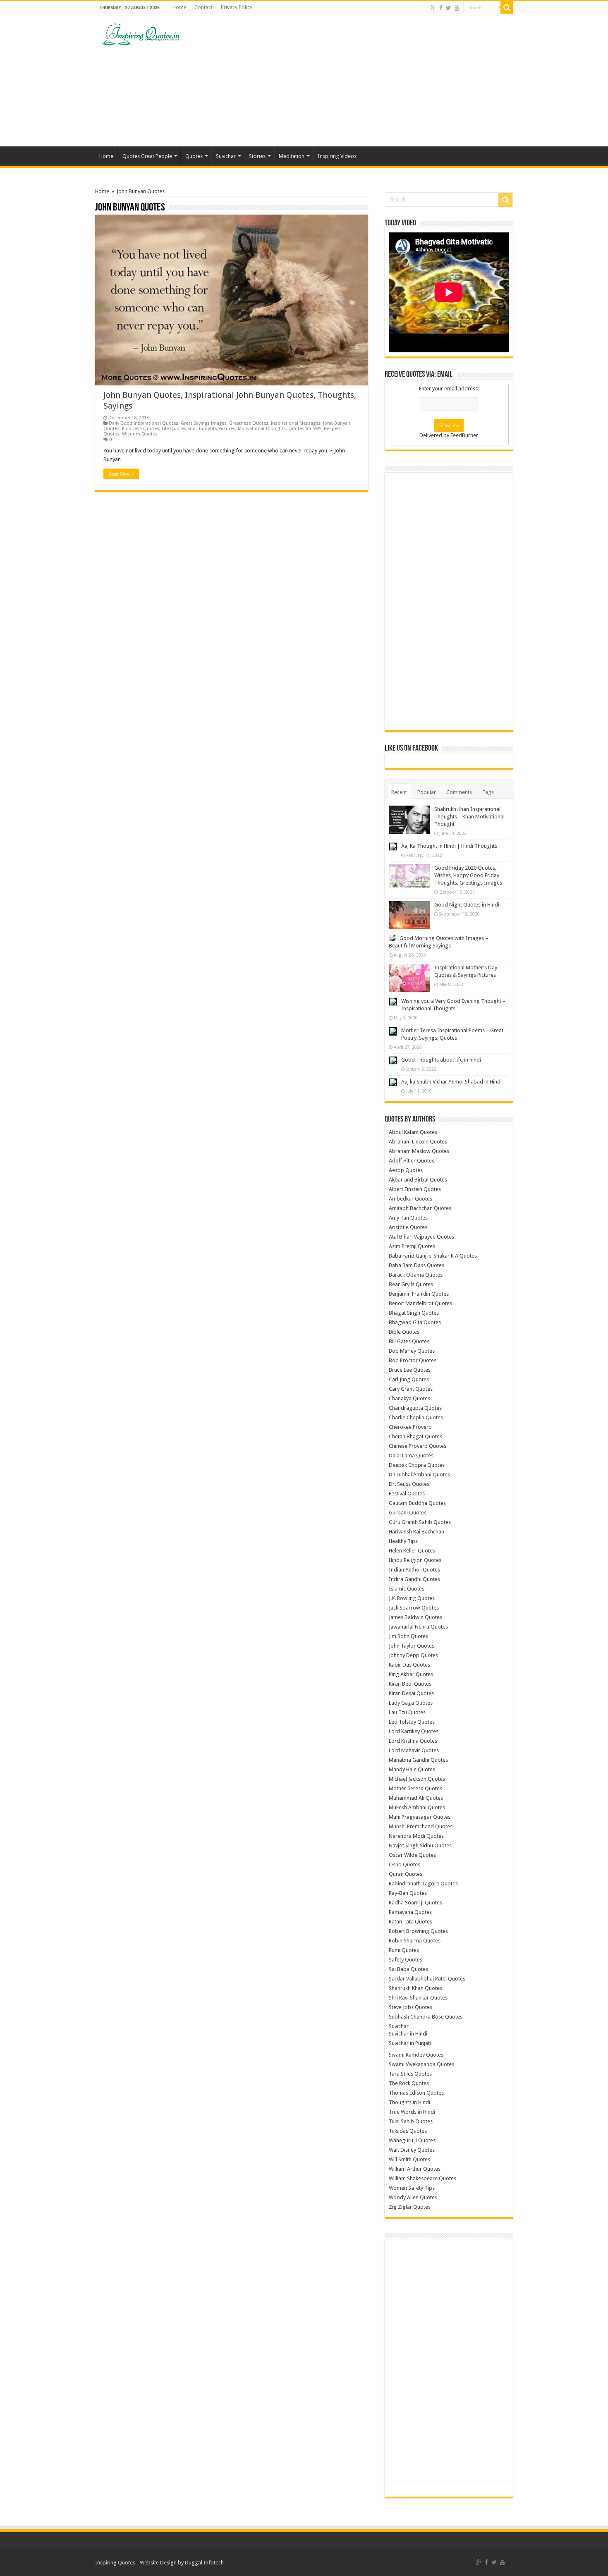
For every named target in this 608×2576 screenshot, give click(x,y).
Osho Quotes (405, 1864)
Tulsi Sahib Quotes (411, 2121)
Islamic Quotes (407, 1589)
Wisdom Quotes (140, 434)
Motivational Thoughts (262, 429)
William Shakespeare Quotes (422, 2178)
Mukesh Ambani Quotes (417, 1807)
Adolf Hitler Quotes (412, 1161)
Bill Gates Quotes (409, 1341)
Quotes (194, 156)
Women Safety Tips (412, 2188)
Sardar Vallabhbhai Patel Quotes (427, 1979)
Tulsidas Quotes (408, 2131)
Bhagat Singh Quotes (414, 1313)
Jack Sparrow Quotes (414, 1608)
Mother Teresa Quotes (415, 1788)
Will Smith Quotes (409, 2159)
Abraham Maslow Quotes (419, 1151)
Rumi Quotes (404, 1950)
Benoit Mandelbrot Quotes (420, 1303)
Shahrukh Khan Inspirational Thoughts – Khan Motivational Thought (469, 817)
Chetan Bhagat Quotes (415, 1436)
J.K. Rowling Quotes (412, 1598)
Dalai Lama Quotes (411, 1455)
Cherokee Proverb (410, 1427)
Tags (488, 792)
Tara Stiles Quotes (410, 2074)
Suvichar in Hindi (408, 2034)
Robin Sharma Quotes (415, 1941)
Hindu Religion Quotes (415, 1560)
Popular (427, 792)
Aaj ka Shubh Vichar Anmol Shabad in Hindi (451, 1082)
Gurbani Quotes (408, 1513)
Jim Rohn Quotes (408, 1636)
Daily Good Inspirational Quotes (144, 423)
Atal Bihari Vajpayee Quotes (421, 1237)
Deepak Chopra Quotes (417, 1465)
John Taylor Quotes (412, 1646)
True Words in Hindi (412, 2112)
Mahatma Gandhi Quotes (418, 1760)
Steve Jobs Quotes (411, 2007)
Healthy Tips (403, 1541)
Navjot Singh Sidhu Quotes (420, 1845)
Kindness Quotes (141, 429)
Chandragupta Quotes (415, 1408)
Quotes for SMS (305, 429)
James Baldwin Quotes (415, 1617)
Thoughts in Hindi (409, 2102)
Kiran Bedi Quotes (410, 1684)
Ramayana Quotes (410, 1912)
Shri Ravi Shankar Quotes (418, 1998)
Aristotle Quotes (408, 1227)
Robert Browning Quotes (418, 1931)
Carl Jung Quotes (409, 1379)
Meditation (292, 156)
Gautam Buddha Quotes (417, 1503)
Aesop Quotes (406, 1170)
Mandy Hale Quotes (412, 1769)
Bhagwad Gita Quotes (415, 1322)
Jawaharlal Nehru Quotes (418, 1627)
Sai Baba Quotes (408, 1969)
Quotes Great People (147, 156)
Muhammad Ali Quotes (416, 1798)
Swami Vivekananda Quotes (421, 2064)
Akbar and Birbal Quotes (418, 1180)
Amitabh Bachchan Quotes (420, 1208)
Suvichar (226, 156)
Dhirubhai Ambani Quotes (419, 1475)
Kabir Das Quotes (409, 1665)
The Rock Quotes (409, 2083)
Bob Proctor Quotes (413, 1360)
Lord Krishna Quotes (413, 1741)
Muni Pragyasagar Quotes (420, 1817)
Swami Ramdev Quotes (416, 2055)
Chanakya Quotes (409, 1398)
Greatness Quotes (249, 423)
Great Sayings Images (204, 423)
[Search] (507, 7)
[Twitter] (449, 8)
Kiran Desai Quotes (411, 1693)
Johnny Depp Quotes (413, 1655)
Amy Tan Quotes (408, 1218)
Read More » (121, 474)
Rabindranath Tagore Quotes (423, 1884)
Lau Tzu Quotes (407, 1712)
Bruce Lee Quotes (410, 1370)
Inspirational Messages (296, 423)
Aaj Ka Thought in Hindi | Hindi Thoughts (449, 846)
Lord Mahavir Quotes (414, 1750)
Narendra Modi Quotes (416, 1836)
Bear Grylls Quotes (411, 1284)
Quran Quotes (406, 1874)
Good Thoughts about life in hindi (441, 1060)
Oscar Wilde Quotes (412, 1855)
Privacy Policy (237, 7)
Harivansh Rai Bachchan (417, 1532)
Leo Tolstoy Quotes (412, 1722)
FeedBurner (464, 435)
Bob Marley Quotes (412, 1351)
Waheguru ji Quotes (412, 2140)
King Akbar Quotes (411, 1674)
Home (179, 7)
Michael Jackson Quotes (417, 1779)
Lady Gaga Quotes (411, 1703)
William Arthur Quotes (415, 2169)
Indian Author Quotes (414, 1570)
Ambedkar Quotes (411, 1199)
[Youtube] (457, 8)
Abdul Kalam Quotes (413, 1132)
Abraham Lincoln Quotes (418, 1142)
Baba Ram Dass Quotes (417, 1265)
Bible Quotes (404, 1332)
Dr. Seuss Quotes (409, 1484)
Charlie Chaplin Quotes (416, 1417)
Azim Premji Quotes (412, 1246)
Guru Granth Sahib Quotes (420, 1522)
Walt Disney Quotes (412, 2150)
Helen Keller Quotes (412, 1551)
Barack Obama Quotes (416, 1275)
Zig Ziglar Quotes (410, 2207)
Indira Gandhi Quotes (414, 1579)
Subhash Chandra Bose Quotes (426, 2017)
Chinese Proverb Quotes (418, 1446)
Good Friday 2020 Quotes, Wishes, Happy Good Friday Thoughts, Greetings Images (468, 875)
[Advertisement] (356, 80)
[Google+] (433, 8)
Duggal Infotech (204, 2563)
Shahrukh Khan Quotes (415, 1988)
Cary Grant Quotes (411, 1389)
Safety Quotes (406, 1960)
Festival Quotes (407, 1494)
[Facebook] (441, 8)
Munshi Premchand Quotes (421, 1826)
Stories (257, 156)
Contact (203, 7)
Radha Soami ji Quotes (415, 1903)
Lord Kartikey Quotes (414, 1731)
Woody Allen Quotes (413, 2197)
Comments (459, 792)
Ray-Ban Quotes (408, 1893)
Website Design (158, 2563)
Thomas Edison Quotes (416, 2093)
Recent (399, 792)
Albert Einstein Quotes (415, 1189)
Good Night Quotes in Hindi (467, 905)
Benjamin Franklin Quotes (419, 1294)
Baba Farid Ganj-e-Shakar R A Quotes (433, 1256)
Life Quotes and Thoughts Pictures (199, 429)
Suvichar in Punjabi (411, 2043)
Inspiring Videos (337, 156)
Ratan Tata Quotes (411, 1922)
